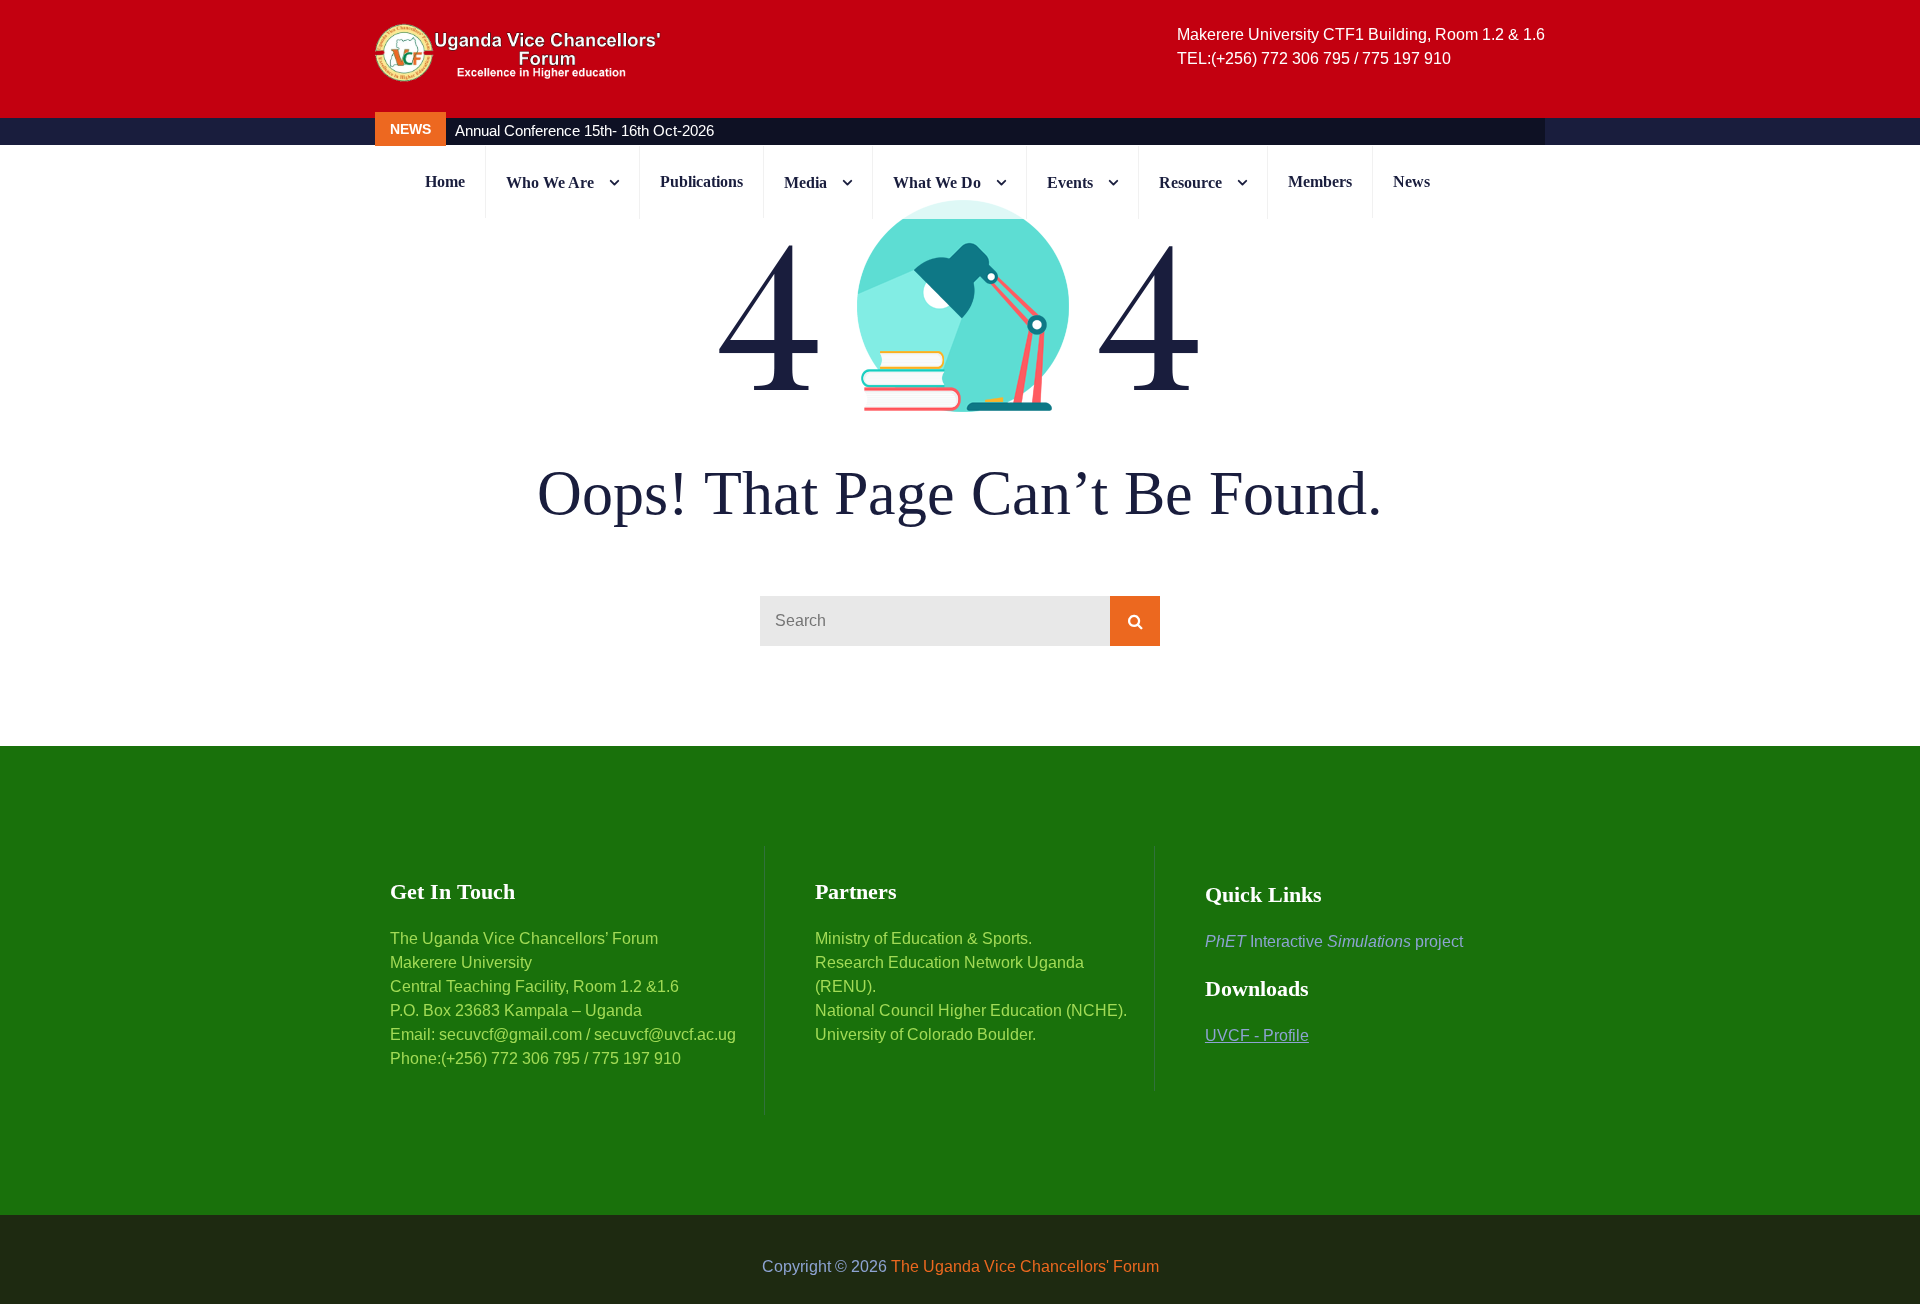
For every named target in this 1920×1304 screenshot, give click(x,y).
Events (1070, 182)
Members (1320, 181)
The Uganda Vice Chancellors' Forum (1025, 1266)
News (1411, 181)
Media (805, 182)
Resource (1190, 182)
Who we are (550, 182)
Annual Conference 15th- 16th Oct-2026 (584, 130)
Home (445, 181)
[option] (855, 130)
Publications (701, 181)
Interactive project (1334, 941)
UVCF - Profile (1257, 1035)
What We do (937, 182)
